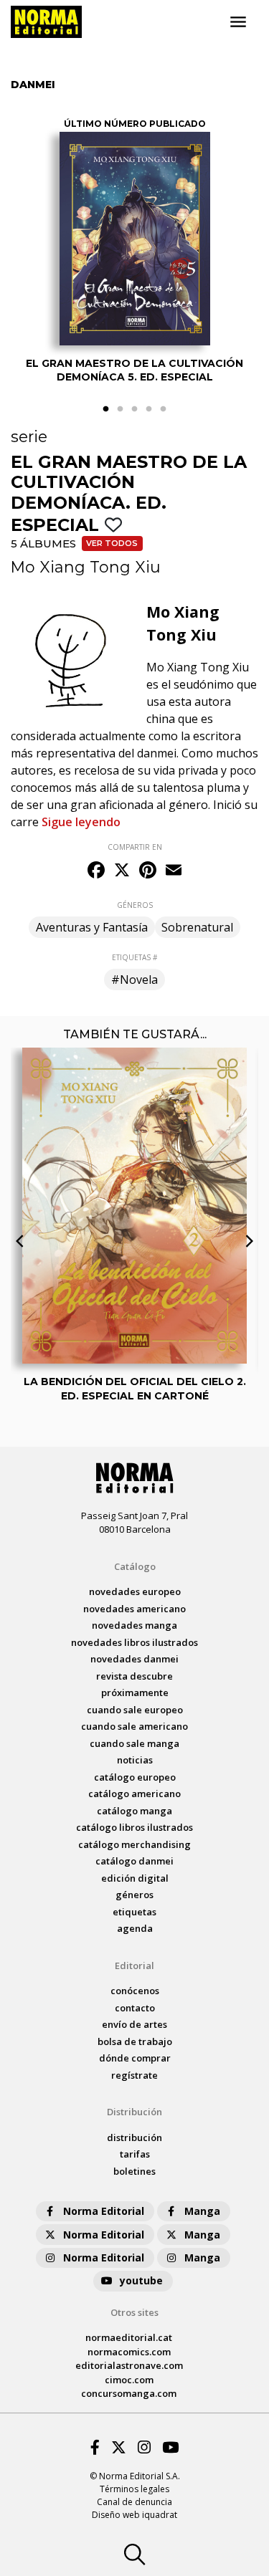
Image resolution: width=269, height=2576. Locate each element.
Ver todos (112, 543)
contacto (135, 2008)
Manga (202, 2211)
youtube (141, 2280)
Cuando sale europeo (135, 1710)
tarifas (135, 2154)
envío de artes (134, 2024)
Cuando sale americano (134, 1726)
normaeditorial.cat (129, 2337)
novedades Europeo (135, 1591)
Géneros (134, 1895)
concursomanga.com (129, 2393)
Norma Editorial (104, 2211)
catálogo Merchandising (134, 1844)
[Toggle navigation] (238, 22)
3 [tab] (135, 409)
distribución (134, 2137)
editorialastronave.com (129, 2365)
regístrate (134, 2075)
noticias (135, 1760)
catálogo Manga (134, 1811)
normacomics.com (129, 2352)
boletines (134, 2171)
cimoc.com (129, 2380)
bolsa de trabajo (135, 2041)
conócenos (135, 1991)
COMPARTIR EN (135, 847)
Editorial (134, 1965)
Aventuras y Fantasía (92, 927)
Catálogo (135, 1566)
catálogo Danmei (134, 1861)
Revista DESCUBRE (134, 1676)
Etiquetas (134, 1912)
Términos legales (134, 2489)
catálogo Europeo (135, 1777)
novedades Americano (134, 1609)
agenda (135, 1928)
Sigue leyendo (81, 822)
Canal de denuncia (134, 2502)
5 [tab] (164, 409)
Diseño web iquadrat (134, 2515)
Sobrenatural (197, 927)
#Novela (134, 980)
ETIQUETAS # (134, 957)
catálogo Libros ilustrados (134, 1827)
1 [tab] (106, 409)
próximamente (135, 1692)
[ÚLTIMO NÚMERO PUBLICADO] (135, 239)
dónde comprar (135, 2058)
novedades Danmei (134, 1659)
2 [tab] (121, 409)
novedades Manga (134, 1625)
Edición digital (135, 1878)
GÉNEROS (135, 905)
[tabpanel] (134, 253)
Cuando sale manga (134, 1743)
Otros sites (134, 2312)
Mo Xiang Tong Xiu (86, 567)
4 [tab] (149, 409)
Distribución (134, 2112)
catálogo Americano (134, 1794)
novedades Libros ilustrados (134, 1642)
